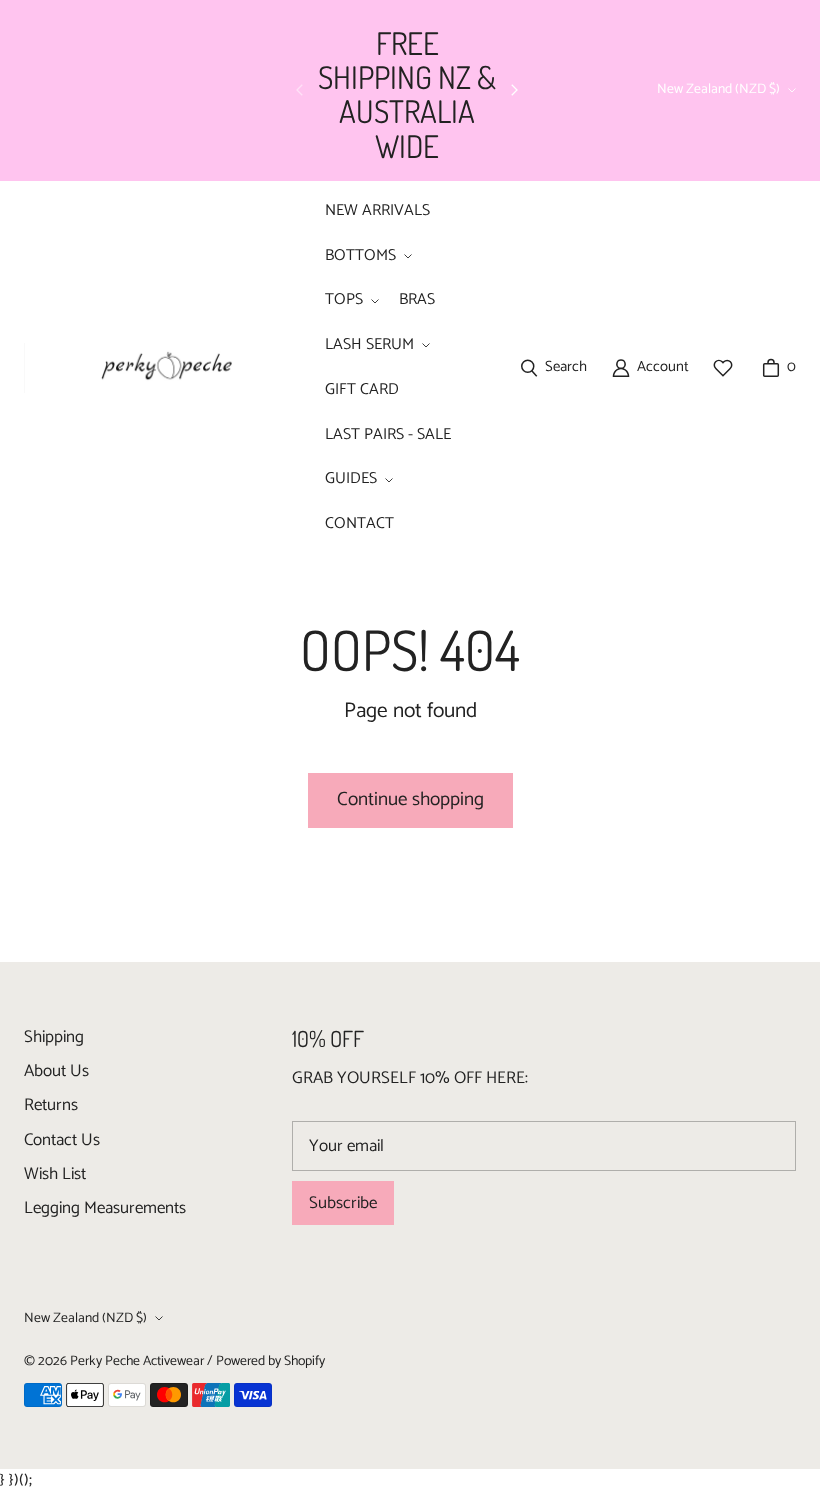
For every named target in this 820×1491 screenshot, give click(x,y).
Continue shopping (410, 799)
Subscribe (343, 1203)
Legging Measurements (105, 1208)
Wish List (55, 1174)
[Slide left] (300, 90)
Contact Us (62, 1140)
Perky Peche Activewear (137, 1361)
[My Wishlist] (723, 368)
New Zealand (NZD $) (718, 89)
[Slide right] (514, 90)
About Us (56, 1071)
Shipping (54, 1037)
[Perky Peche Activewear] (158, 368)
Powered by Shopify (270, 1361)
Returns (51, 1105)
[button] (366, 256)
